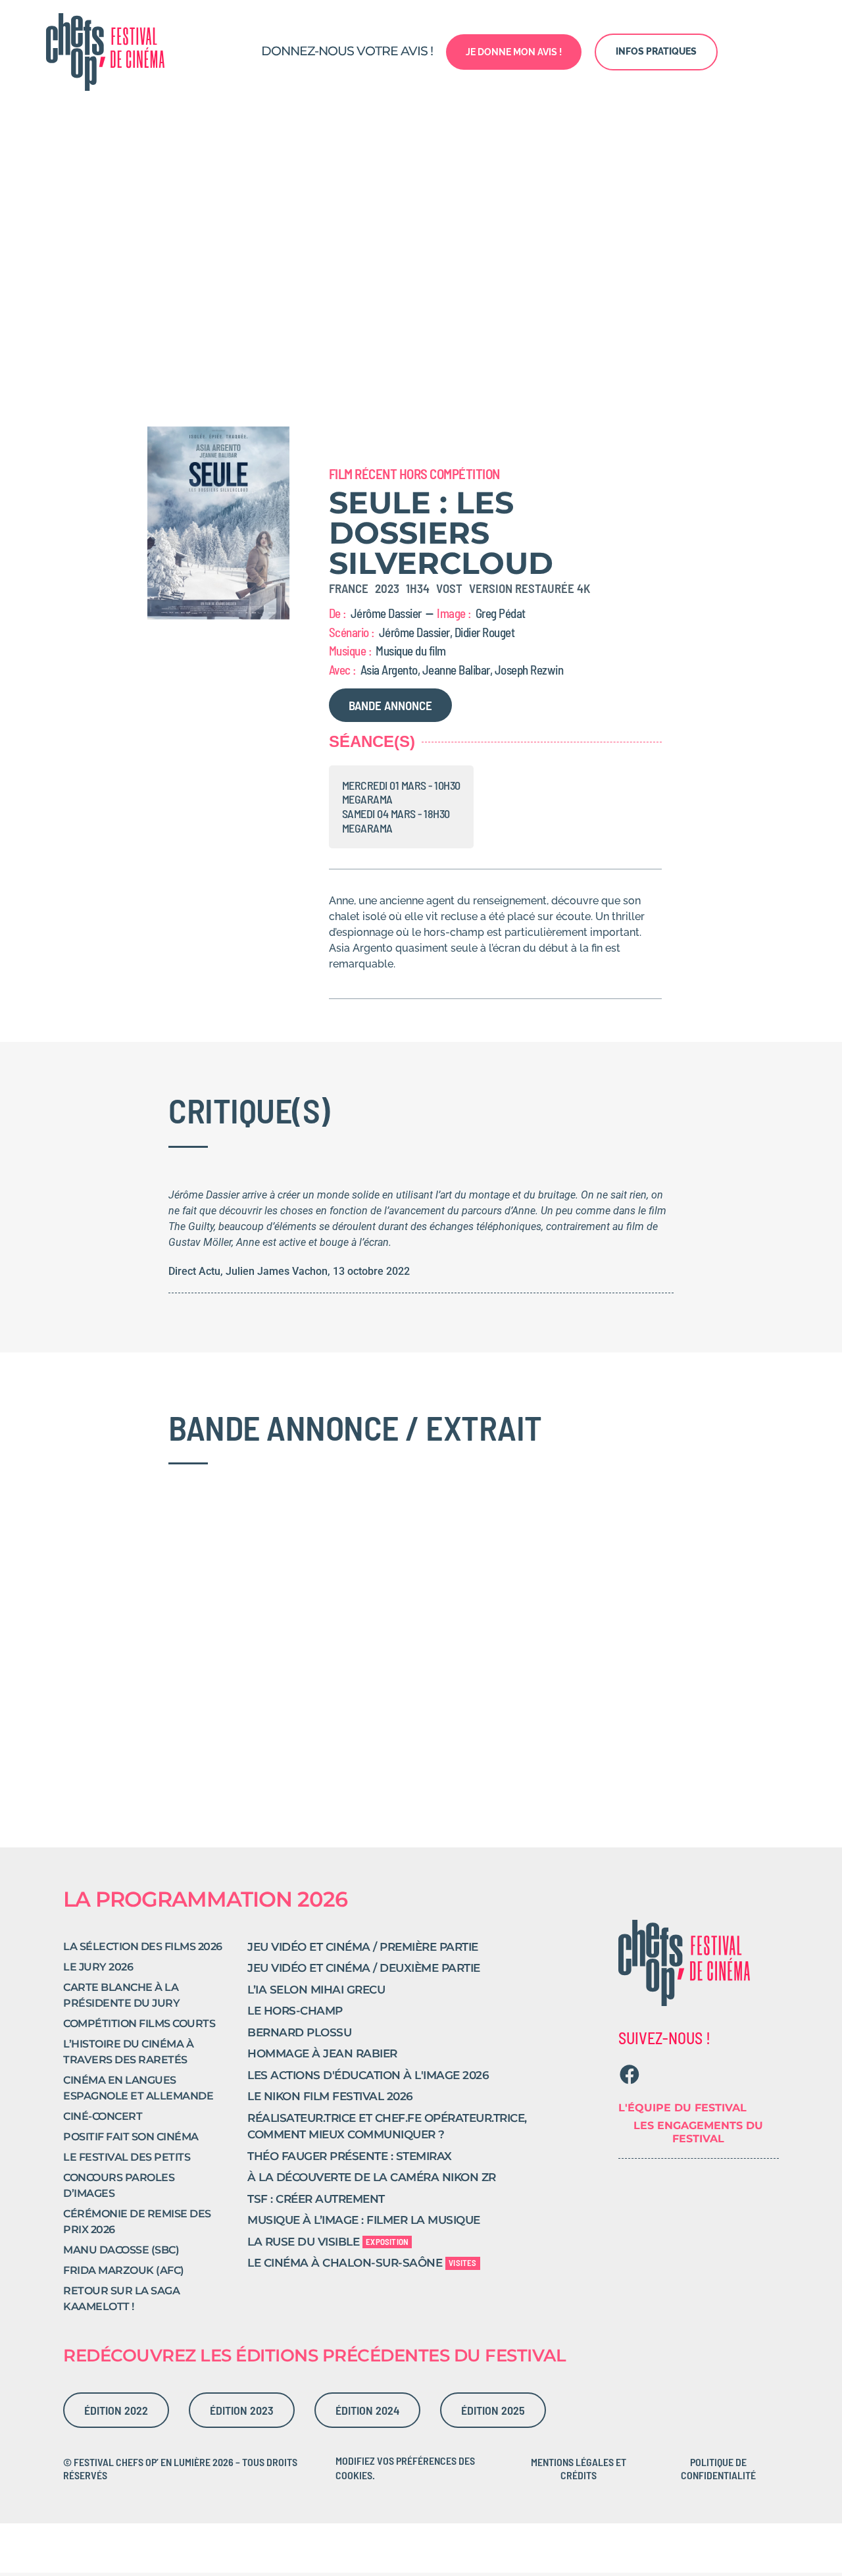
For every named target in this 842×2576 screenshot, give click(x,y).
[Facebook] (630, 2074)
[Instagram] (656, 2074)
